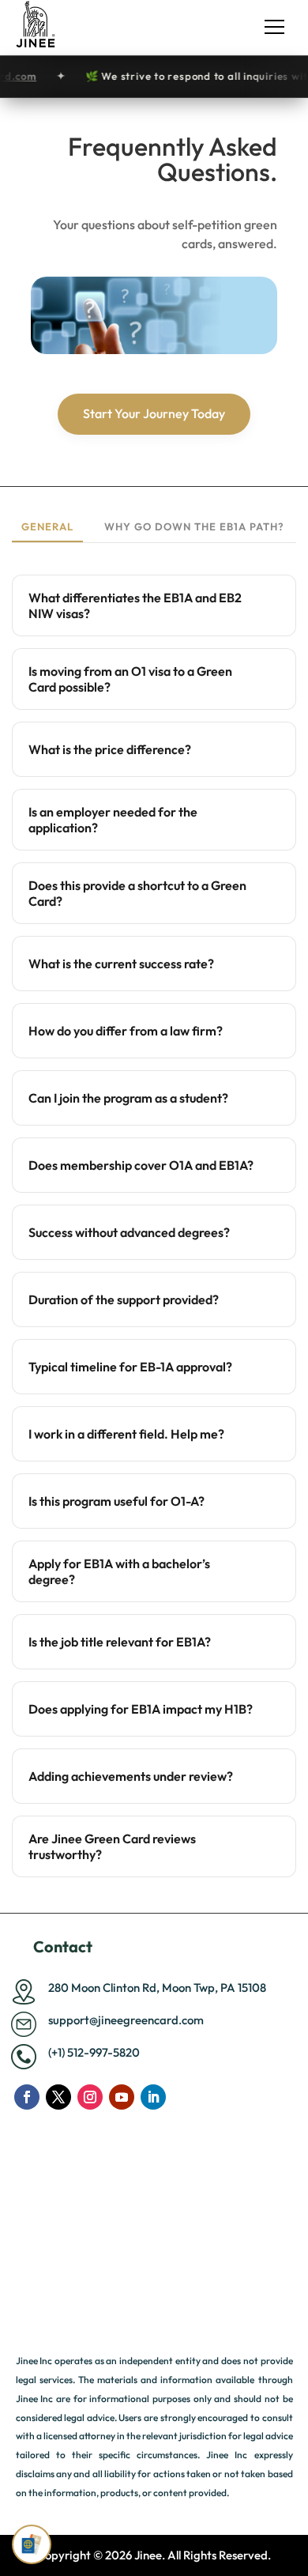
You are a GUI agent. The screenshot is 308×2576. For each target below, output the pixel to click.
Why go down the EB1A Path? (194, 526)
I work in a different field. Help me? (126, 1434)
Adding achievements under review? (131, 1776)
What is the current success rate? (121, 964)
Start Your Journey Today (154, 413)
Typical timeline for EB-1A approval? (130, 1367)
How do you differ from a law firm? (126, 1031)
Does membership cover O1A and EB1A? (141, 1165)
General (47, 526)
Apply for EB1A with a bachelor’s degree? (119, 1571)
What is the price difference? (110, 749)
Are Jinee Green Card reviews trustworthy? (112, 1846)
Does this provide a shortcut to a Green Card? (137, 893)
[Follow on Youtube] (122, 2097)
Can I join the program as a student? (128, 1098)
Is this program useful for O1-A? (116, 1501)
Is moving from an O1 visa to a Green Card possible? (130, 679)
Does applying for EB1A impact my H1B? (141, 1709)
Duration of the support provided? (124, 1299)
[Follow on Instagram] (90, 2097)
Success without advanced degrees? (129, 1232)
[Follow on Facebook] (27, 2097)
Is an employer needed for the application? (113, 820)
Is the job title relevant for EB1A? (120, 1642)
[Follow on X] (58, 2097)
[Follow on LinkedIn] (153, 2097)
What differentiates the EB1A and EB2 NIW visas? (135, 605)
